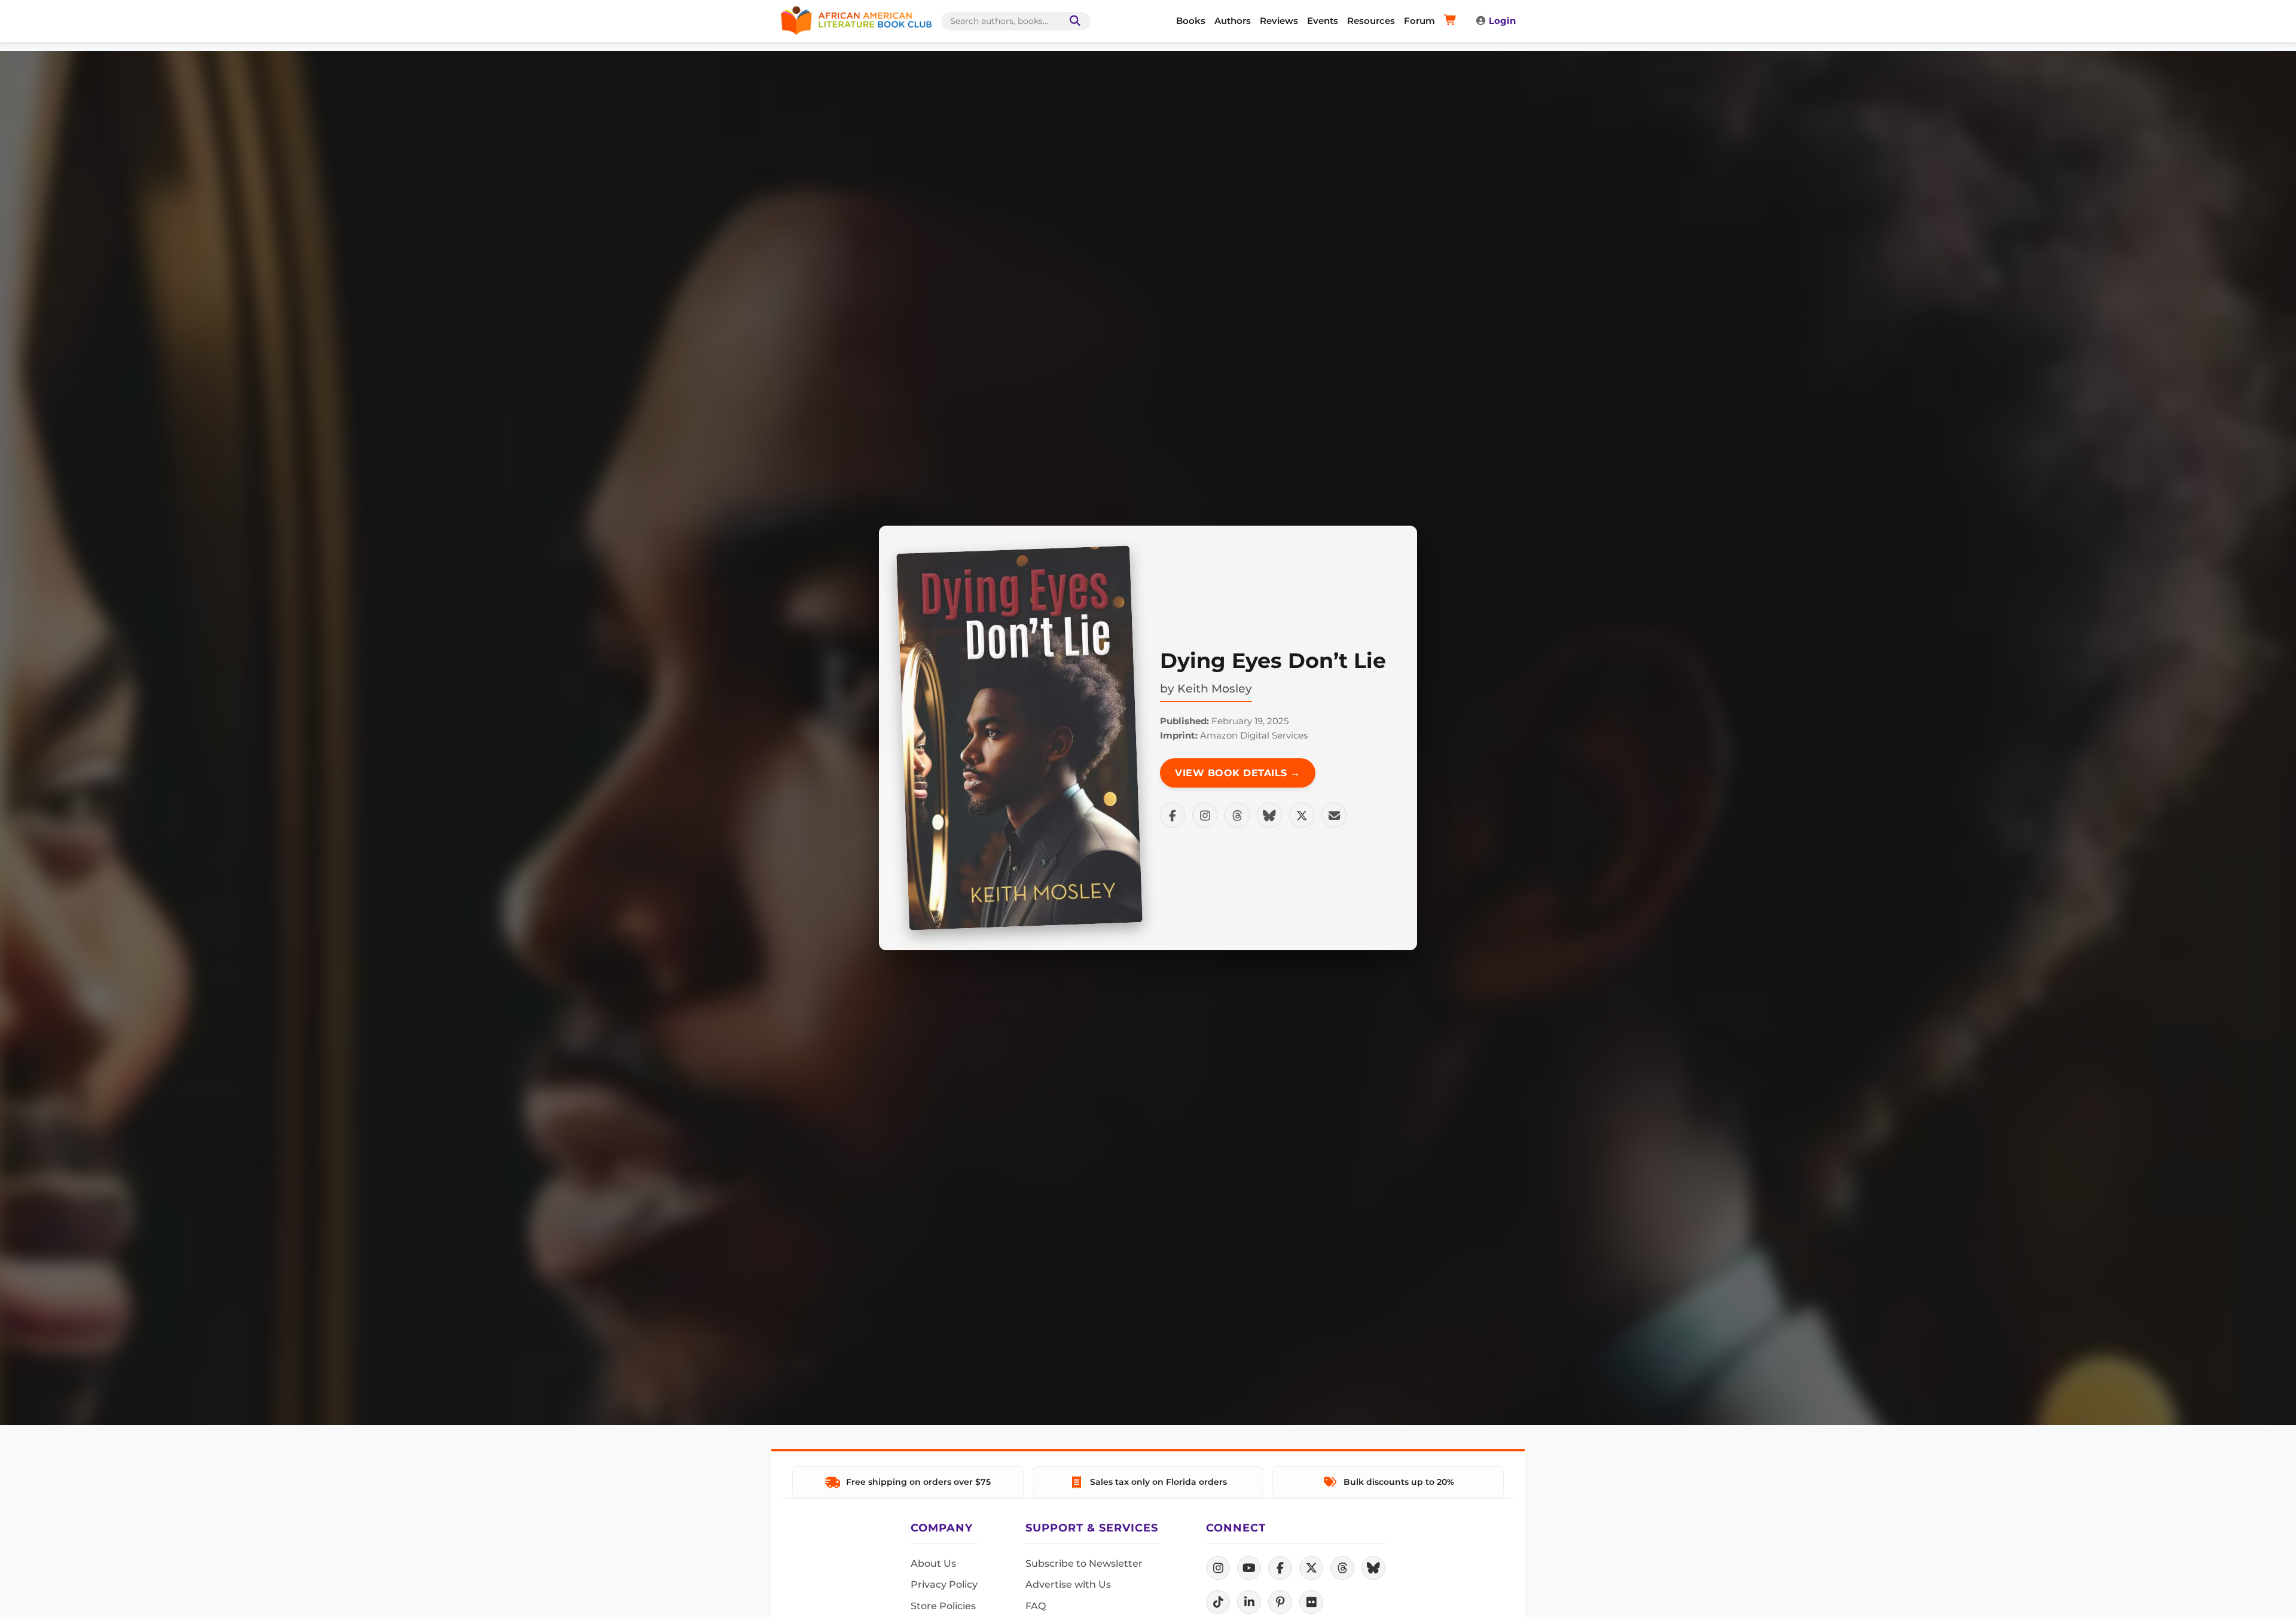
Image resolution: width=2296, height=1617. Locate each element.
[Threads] (1342, 1568)
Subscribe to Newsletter (1084, 1563)
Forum (1419, 21)
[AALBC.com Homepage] (856, 21)
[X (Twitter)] (1311, 1568)
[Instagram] (1218, 1568)
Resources (1371, 21)
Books (1191, 21)
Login (1502, 21)
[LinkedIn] (1249, 1602)
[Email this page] (1334, 815)
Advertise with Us (1068, 1584)
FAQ (1036, 1606)
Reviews (1279, 21)
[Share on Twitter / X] (1302, 815)
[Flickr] (1311, 1602)
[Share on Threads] (1237, 815)
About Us (933, 1563)
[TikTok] (1218, 1602)
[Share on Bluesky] (1269, 815)
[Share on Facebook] (1173, 815)
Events (1323, 21)
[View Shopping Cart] (1452, 21)
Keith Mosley (1215, 688)
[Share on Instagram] (1205, 815)
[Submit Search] (1073, 21)
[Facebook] (1280, 1568)
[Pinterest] (1280, 1602)
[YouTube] (1249, 1568)
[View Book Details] (1019, 738)
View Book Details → (1238, 773)
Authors (1233, 21)
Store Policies (943, 1606)
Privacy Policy (944, 1584)
